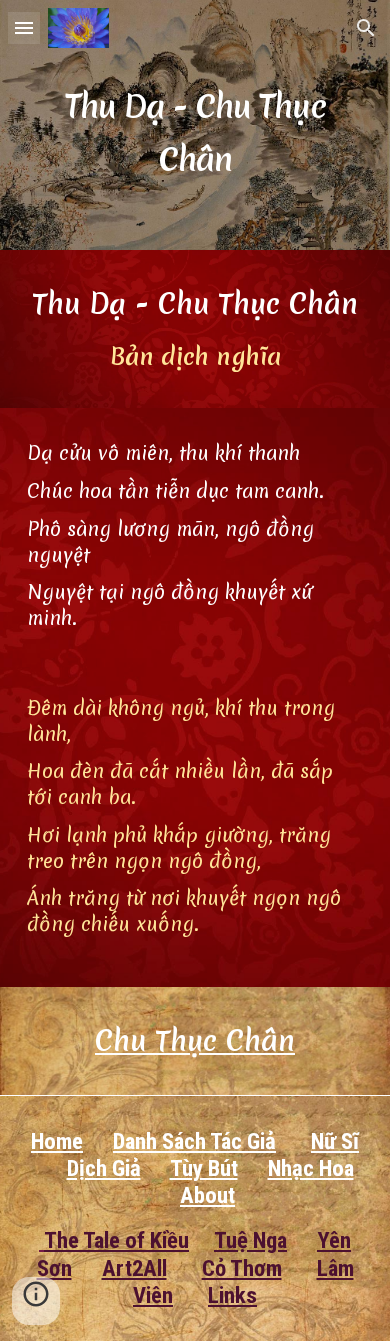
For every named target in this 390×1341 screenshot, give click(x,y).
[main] (195, 125)
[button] (24, 27)
